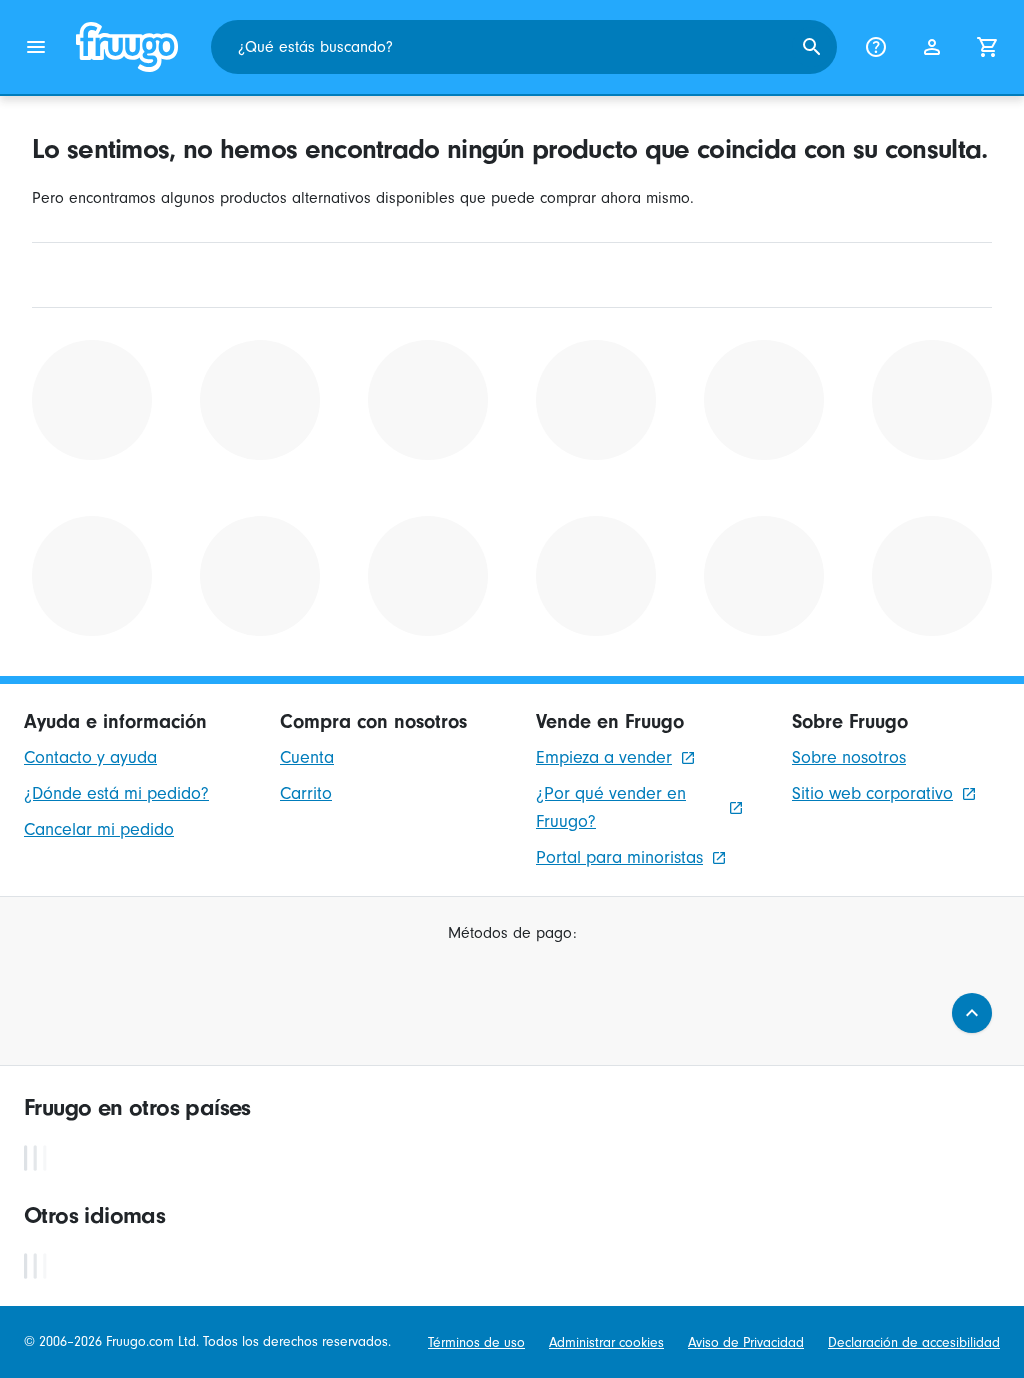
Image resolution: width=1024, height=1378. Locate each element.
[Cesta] (988, 47)
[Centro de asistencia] (876, 47)
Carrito (306, 793)
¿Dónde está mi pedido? (116, 793)
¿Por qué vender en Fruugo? (611, 807)
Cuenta (307, 757)
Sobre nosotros (849, 757)
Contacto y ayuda (90, 757)
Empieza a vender (604, 757)
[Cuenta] (932, 47)
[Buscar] (812, 47)
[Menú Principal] (36, 47)
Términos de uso (476, 1342)
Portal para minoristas (619, 857)
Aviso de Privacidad (746, 1342)
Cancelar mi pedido (99, 829)
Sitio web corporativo (872, 793)
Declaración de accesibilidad (914, 1342)
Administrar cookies (606, 1342)
